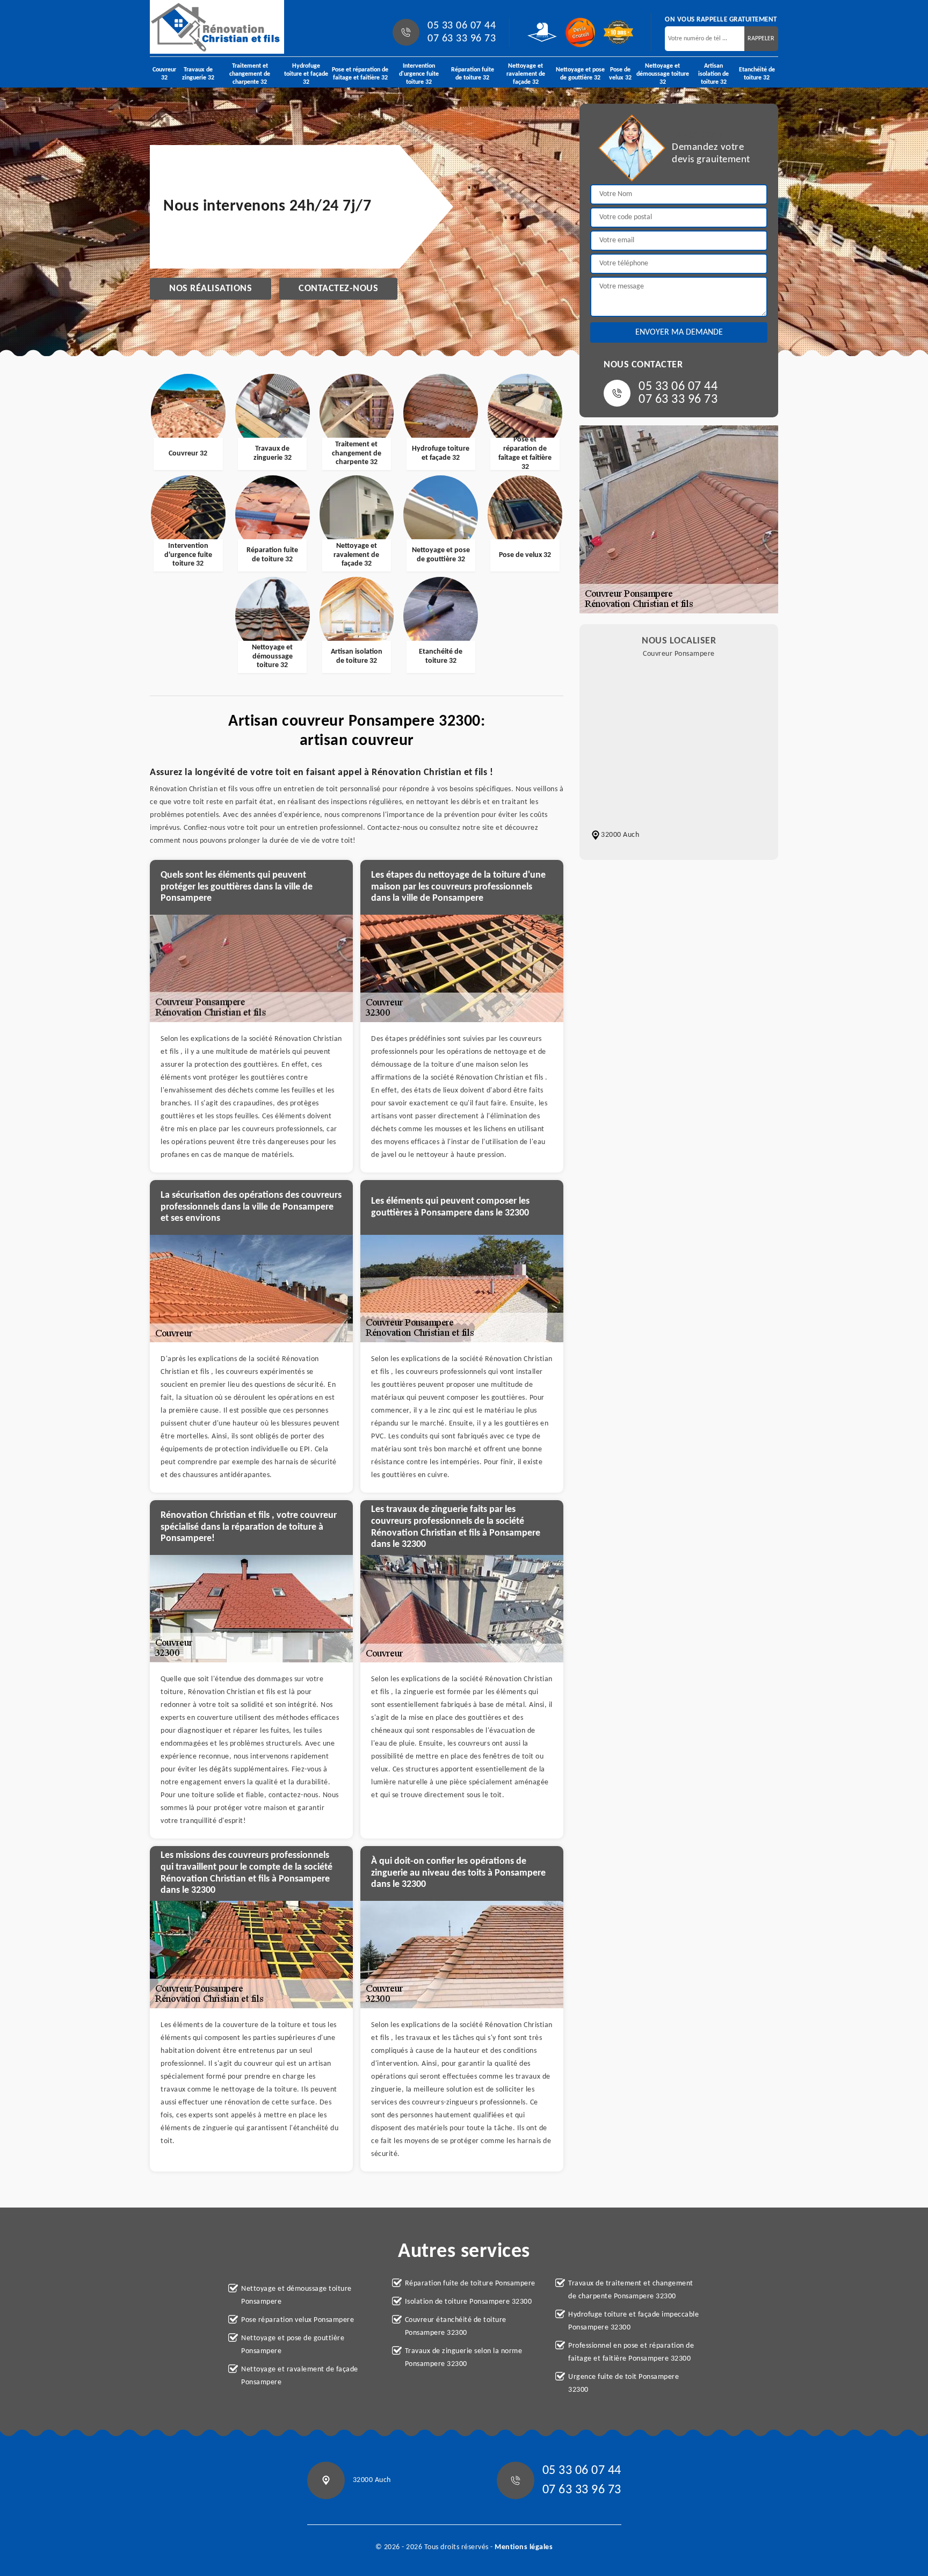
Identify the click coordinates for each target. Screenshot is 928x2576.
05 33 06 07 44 (462, 26)
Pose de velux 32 (620, 74)
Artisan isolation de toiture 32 (713, 74)
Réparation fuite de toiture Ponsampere (470, 2284)
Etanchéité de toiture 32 (757, 74)
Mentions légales (524, 2547)
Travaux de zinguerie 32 (198, 74)
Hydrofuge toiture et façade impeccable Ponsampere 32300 (633, 2321)
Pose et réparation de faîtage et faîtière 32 (360, 74)
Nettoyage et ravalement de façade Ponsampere (300, 2376)
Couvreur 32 (164, 74)
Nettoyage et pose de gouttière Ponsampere (293, 2345)
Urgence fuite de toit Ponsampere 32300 (624, 2383)
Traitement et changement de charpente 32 (250, 74)
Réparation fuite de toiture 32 (473, 74)
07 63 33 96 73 (462, 39)
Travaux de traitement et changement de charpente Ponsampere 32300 (631, 2290)
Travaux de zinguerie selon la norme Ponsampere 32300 (464, 2358)
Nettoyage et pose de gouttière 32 (580, 74)
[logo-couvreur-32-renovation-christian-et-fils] (217, 27)
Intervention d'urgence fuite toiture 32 (419, 74)
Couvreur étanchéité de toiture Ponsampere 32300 (456, 2327)
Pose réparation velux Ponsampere (298, 2320)
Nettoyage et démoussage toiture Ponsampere (296, 2295)
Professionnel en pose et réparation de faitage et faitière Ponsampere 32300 (631, 2352)
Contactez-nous (338, 289)
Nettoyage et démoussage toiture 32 (663, 74)
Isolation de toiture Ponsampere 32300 (469, 2302)
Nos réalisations (211, 289)
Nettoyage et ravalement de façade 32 (526, 74)
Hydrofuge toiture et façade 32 (306, 74)
